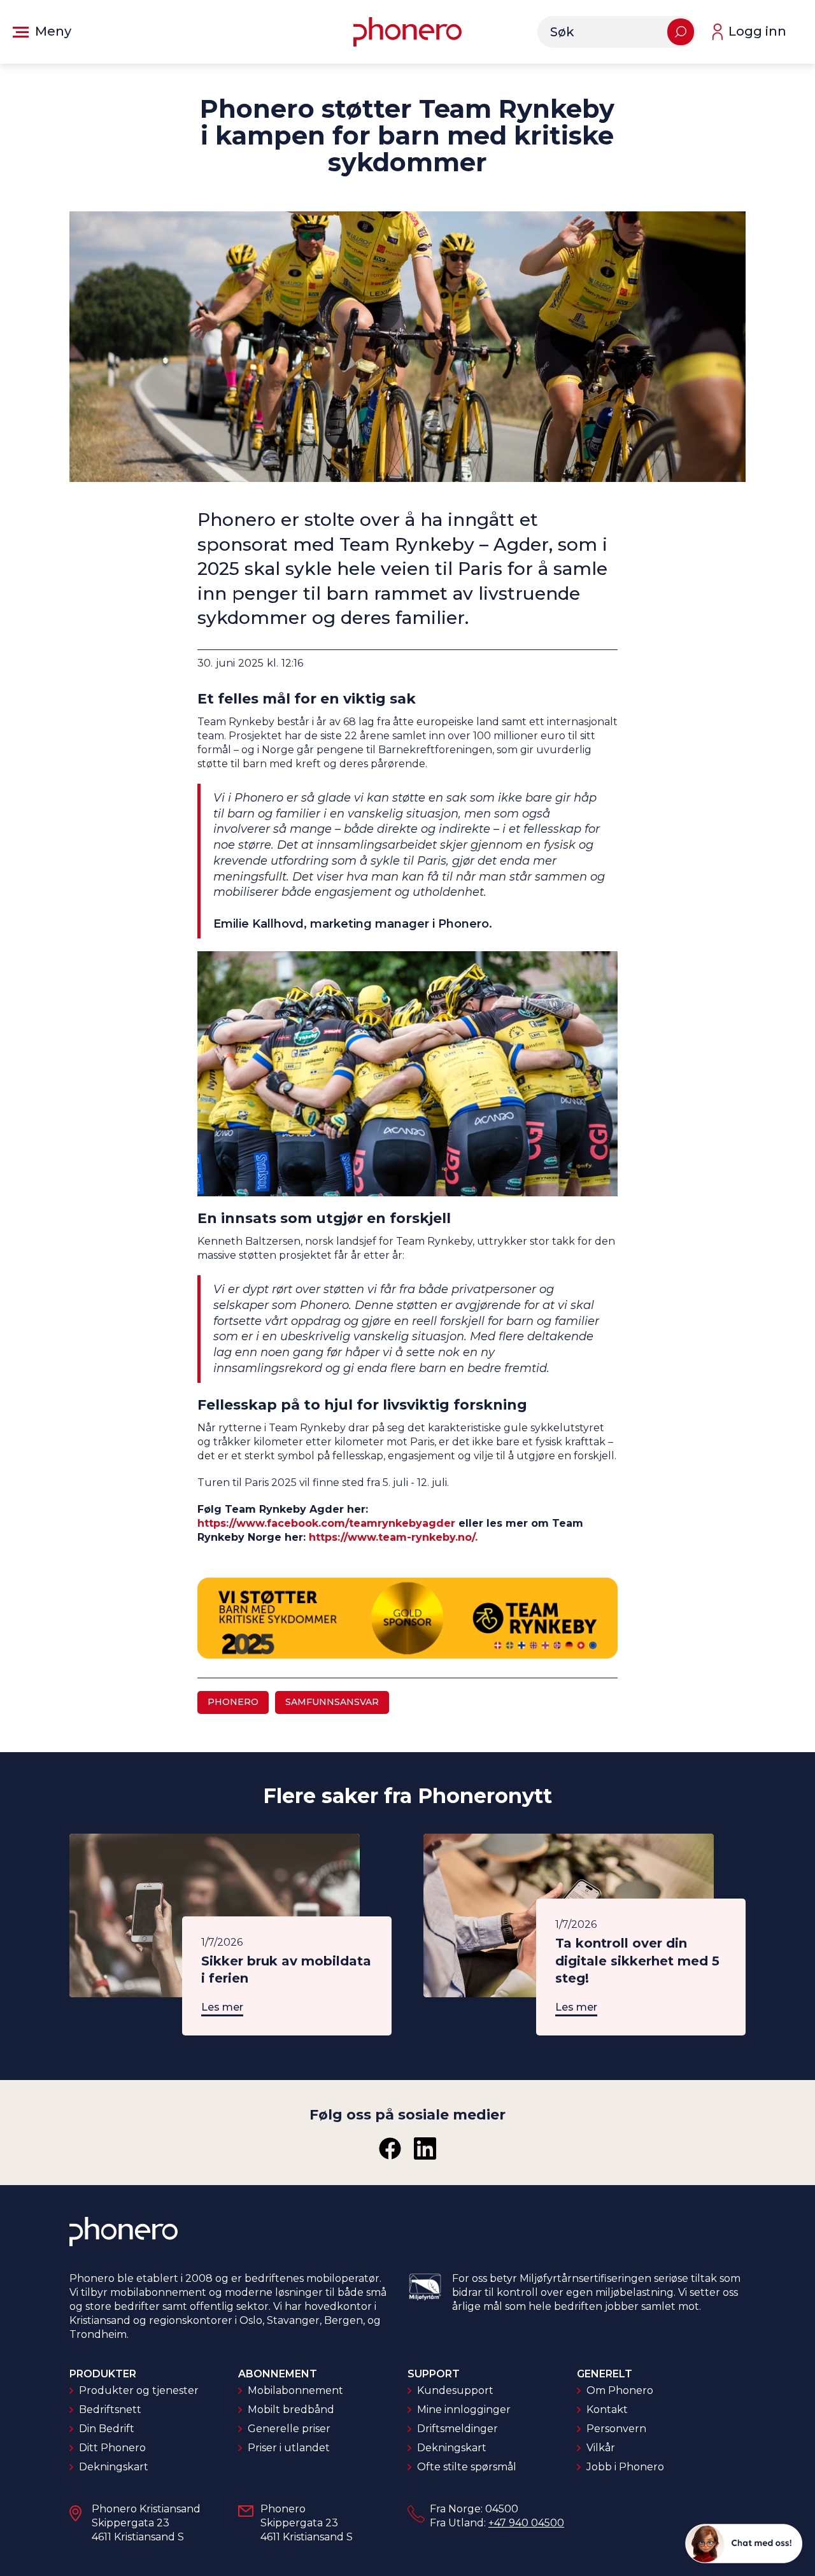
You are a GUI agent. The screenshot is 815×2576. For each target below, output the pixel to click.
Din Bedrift (107, 2429)
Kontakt (607, 2410)
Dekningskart (114, 2467)
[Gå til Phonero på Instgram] (425, 2148)
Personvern (616, 2429)
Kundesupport (455, 2390)
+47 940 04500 (526, 2523)
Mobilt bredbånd (291, 2410)
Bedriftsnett (110, 2410)
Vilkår (601, 2448)
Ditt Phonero (112, 2448)
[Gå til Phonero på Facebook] (390, 2148)
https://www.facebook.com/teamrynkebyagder (326, 1523)
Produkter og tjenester (139, 2390)
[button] (42, 32)
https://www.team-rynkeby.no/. (393, 1537)
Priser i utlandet (289, 2448)
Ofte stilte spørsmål (467, 2467)
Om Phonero (620, 2390)
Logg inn (757, 31)
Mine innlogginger (464, 2410)
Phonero (233, 1702)
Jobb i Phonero (625, 2467)
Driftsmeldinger (457, 2429)
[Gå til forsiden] (407, 32)
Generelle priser (289, 2429)
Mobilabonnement (295, 2390)
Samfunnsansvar (332, 1702)
